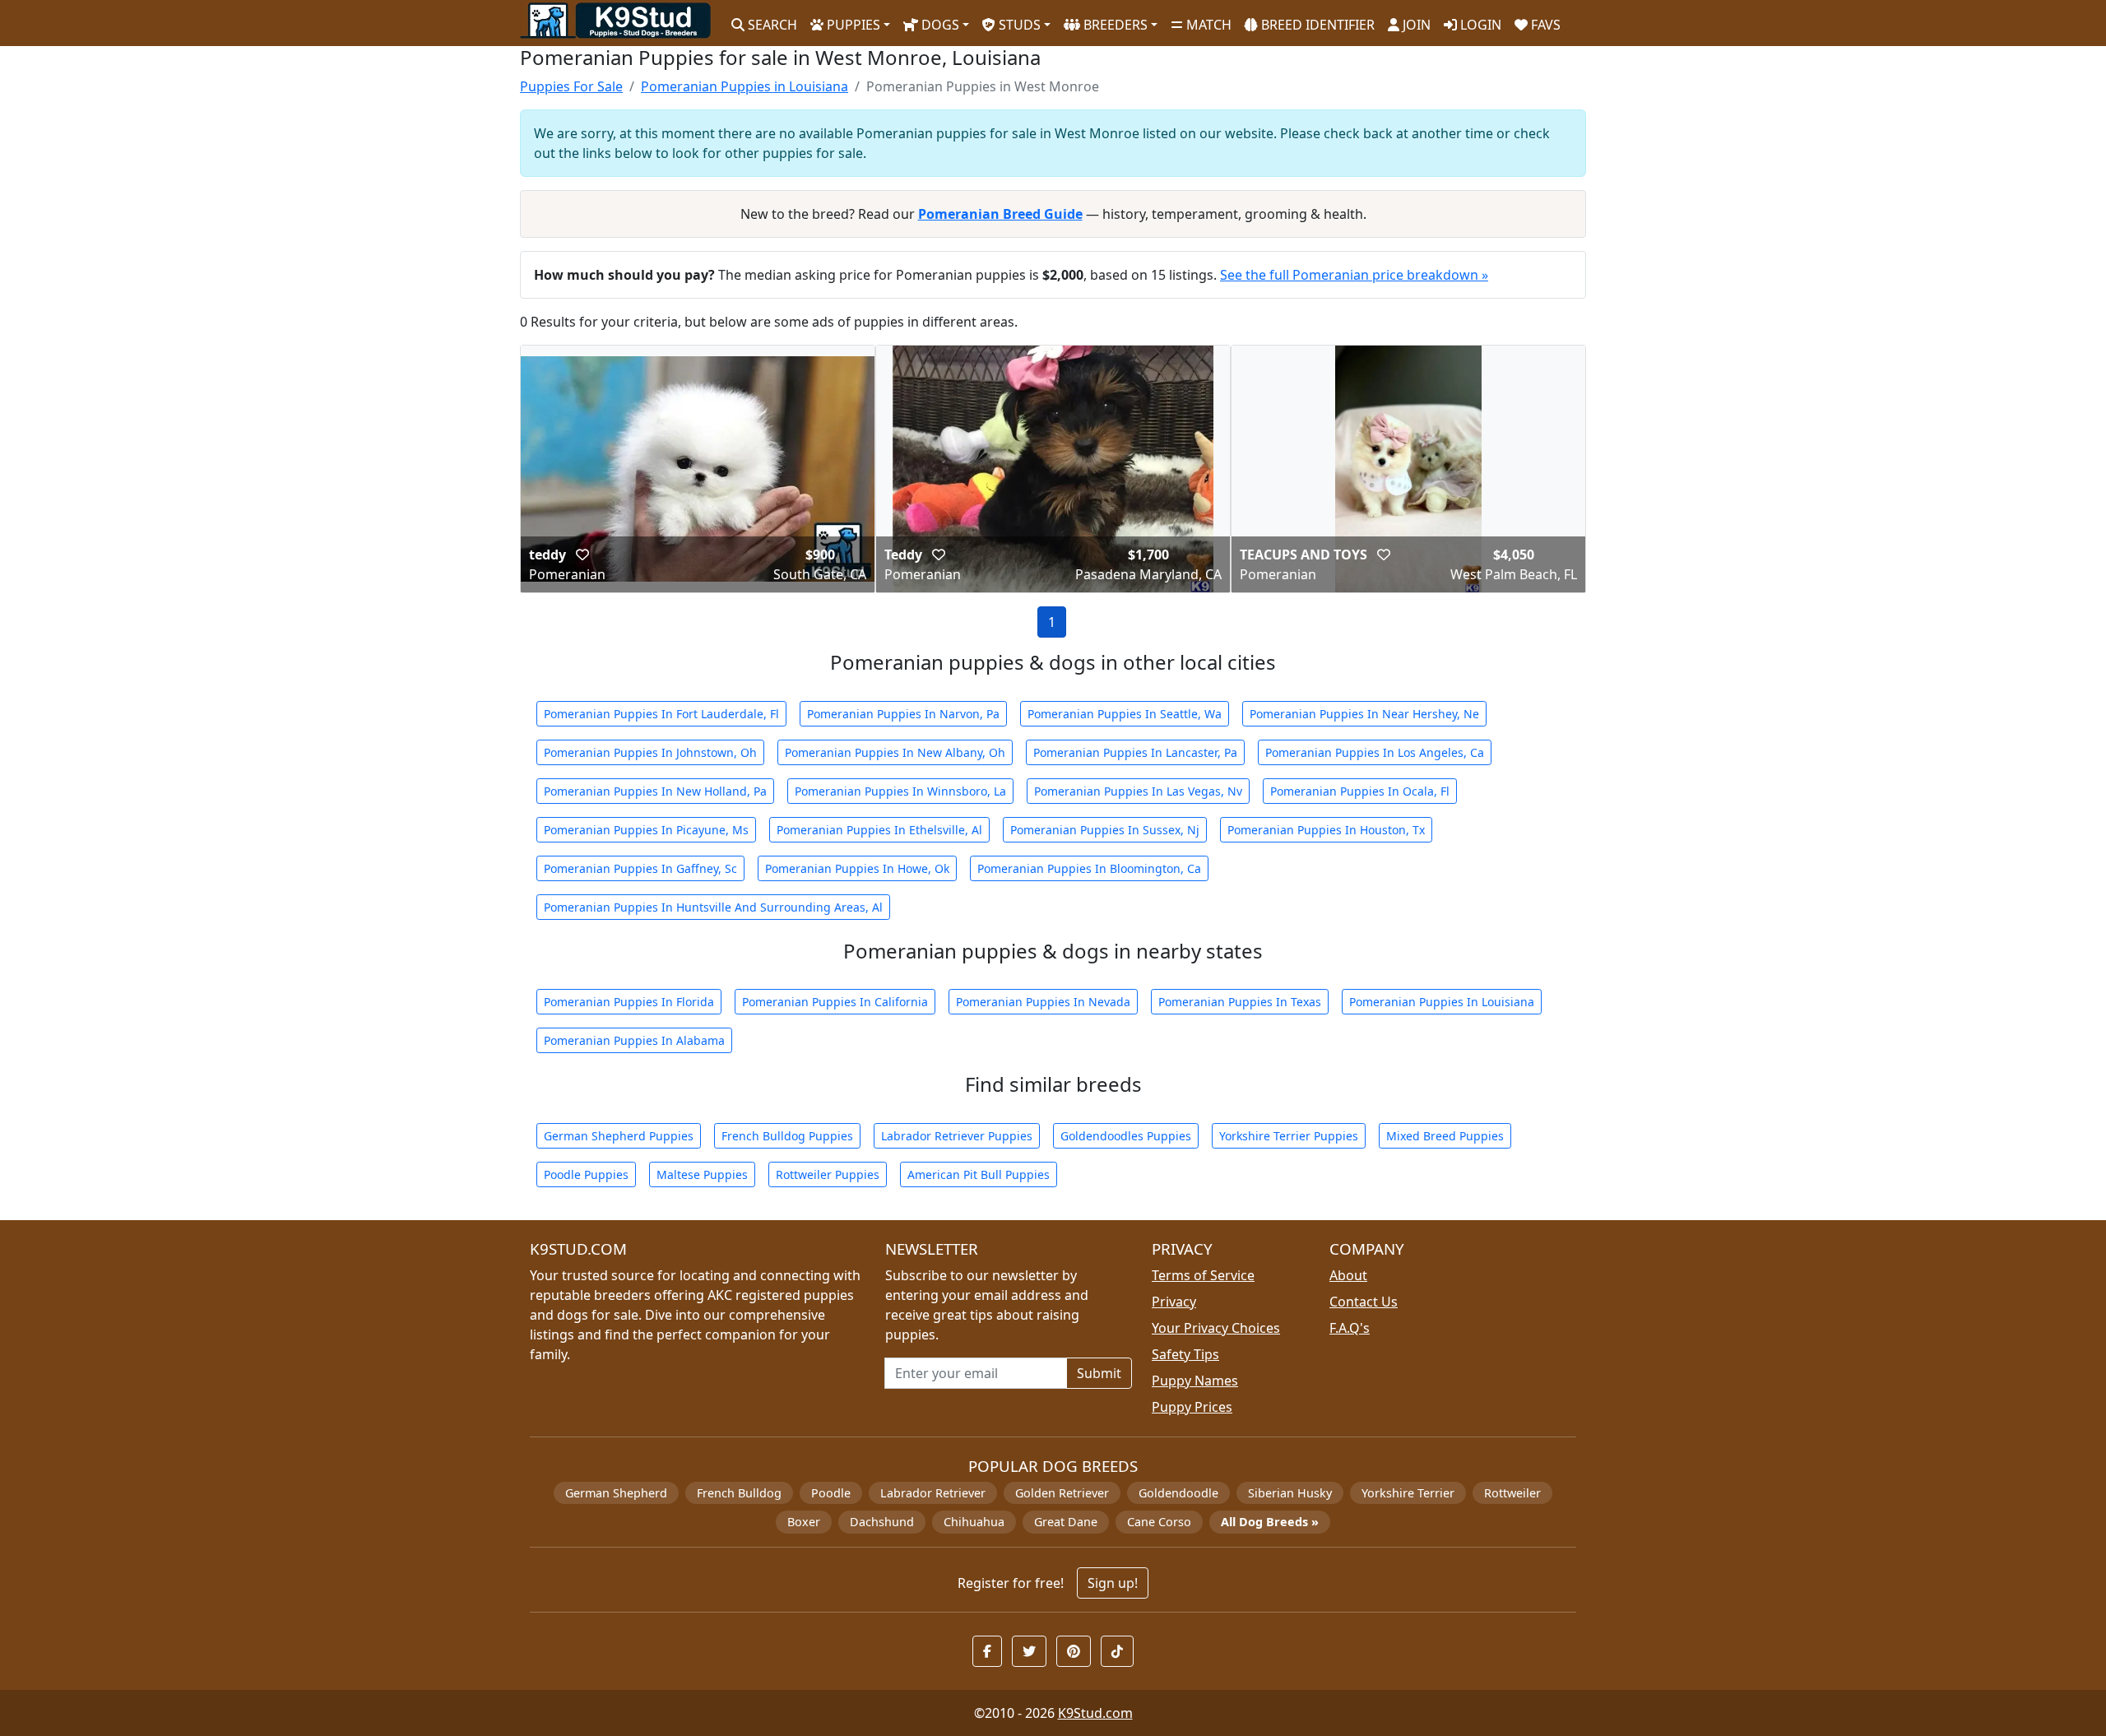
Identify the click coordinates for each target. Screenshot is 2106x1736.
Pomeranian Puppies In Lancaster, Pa (1135, 752)
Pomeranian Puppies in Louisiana (745, 86)
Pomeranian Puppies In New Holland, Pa (655, 791)
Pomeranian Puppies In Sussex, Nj (1105, 830)
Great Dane (1066, 1522)
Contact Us (1364, 1302)
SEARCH (771, 25)
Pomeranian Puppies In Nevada (1043, 1002)
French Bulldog (739, 1493)
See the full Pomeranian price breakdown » (1354, 275)
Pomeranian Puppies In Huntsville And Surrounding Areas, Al (713, 907)
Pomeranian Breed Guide (1000, 214)
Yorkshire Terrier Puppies (1289, 1136)
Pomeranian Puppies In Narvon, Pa (903, 714)
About (1348, 1275)
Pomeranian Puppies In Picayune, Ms (646, 830)
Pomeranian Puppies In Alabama (634, 1040)
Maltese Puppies (702, 1174)
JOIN (1415, 25)
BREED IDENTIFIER (1316, 25)
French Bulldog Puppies (787, 1136)
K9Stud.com (1095, 1713)
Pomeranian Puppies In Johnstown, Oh (650, 752)
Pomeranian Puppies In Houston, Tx (1326, 830)
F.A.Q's (1350, 1328)
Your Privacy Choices (1216, 1328)
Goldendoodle (1178, 1493)
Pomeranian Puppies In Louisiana (1442, 1002)
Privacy (1174, 1302)
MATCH (1207, 25)
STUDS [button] (1018, 25)
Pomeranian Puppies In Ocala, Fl (1360, 791)
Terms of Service (1203, 1275)
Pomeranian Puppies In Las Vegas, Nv (1138, 791)
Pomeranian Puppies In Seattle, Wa (1125, 714)
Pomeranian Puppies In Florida (629, 1002)
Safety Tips (1185, 1354)
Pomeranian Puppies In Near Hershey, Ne (1364, 714)
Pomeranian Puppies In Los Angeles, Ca (1375, 752)
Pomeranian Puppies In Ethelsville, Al (879, 830)
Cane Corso (1159, 1522)
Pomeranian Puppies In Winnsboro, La (900, 791)
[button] (582, 555)
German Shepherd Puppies (619, 1136)
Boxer (804, 1522)
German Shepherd (616, 1493)
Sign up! (1113, 1583)
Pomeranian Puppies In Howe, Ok (857, 868)
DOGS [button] (939, 25)
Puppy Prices (1192, 1407)
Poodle (831, 1493)
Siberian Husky (1290, 1493)
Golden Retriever (1062, 1493)
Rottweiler (1512, 1493)
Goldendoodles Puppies (1126, 1136)
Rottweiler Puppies (828, 1174)
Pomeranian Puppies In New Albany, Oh (895, 752)
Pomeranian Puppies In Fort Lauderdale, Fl (661, 714)
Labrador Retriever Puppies (957, 1136)
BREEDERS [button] (1114, 25)
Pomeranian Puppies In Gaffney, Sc (640, 868)
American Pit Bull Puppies (979, 1174)
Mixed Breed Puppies (1445, 1136)
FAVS (1544, 25)
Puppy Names (1195, 1381)
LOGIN (1479, 25)
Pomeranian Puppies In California (835, 1002)
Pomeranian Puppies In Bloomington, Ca (1089, 868)
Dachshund (882, 1522)
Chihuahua (974, 1522)
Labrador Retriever (933, 1493)
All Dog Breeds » (1270, 1522)
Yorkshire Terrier (1408, 1493)
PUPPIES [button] (852, 25)
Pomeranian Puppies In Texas (1240, 1002)
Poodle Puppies (586, 1174)
